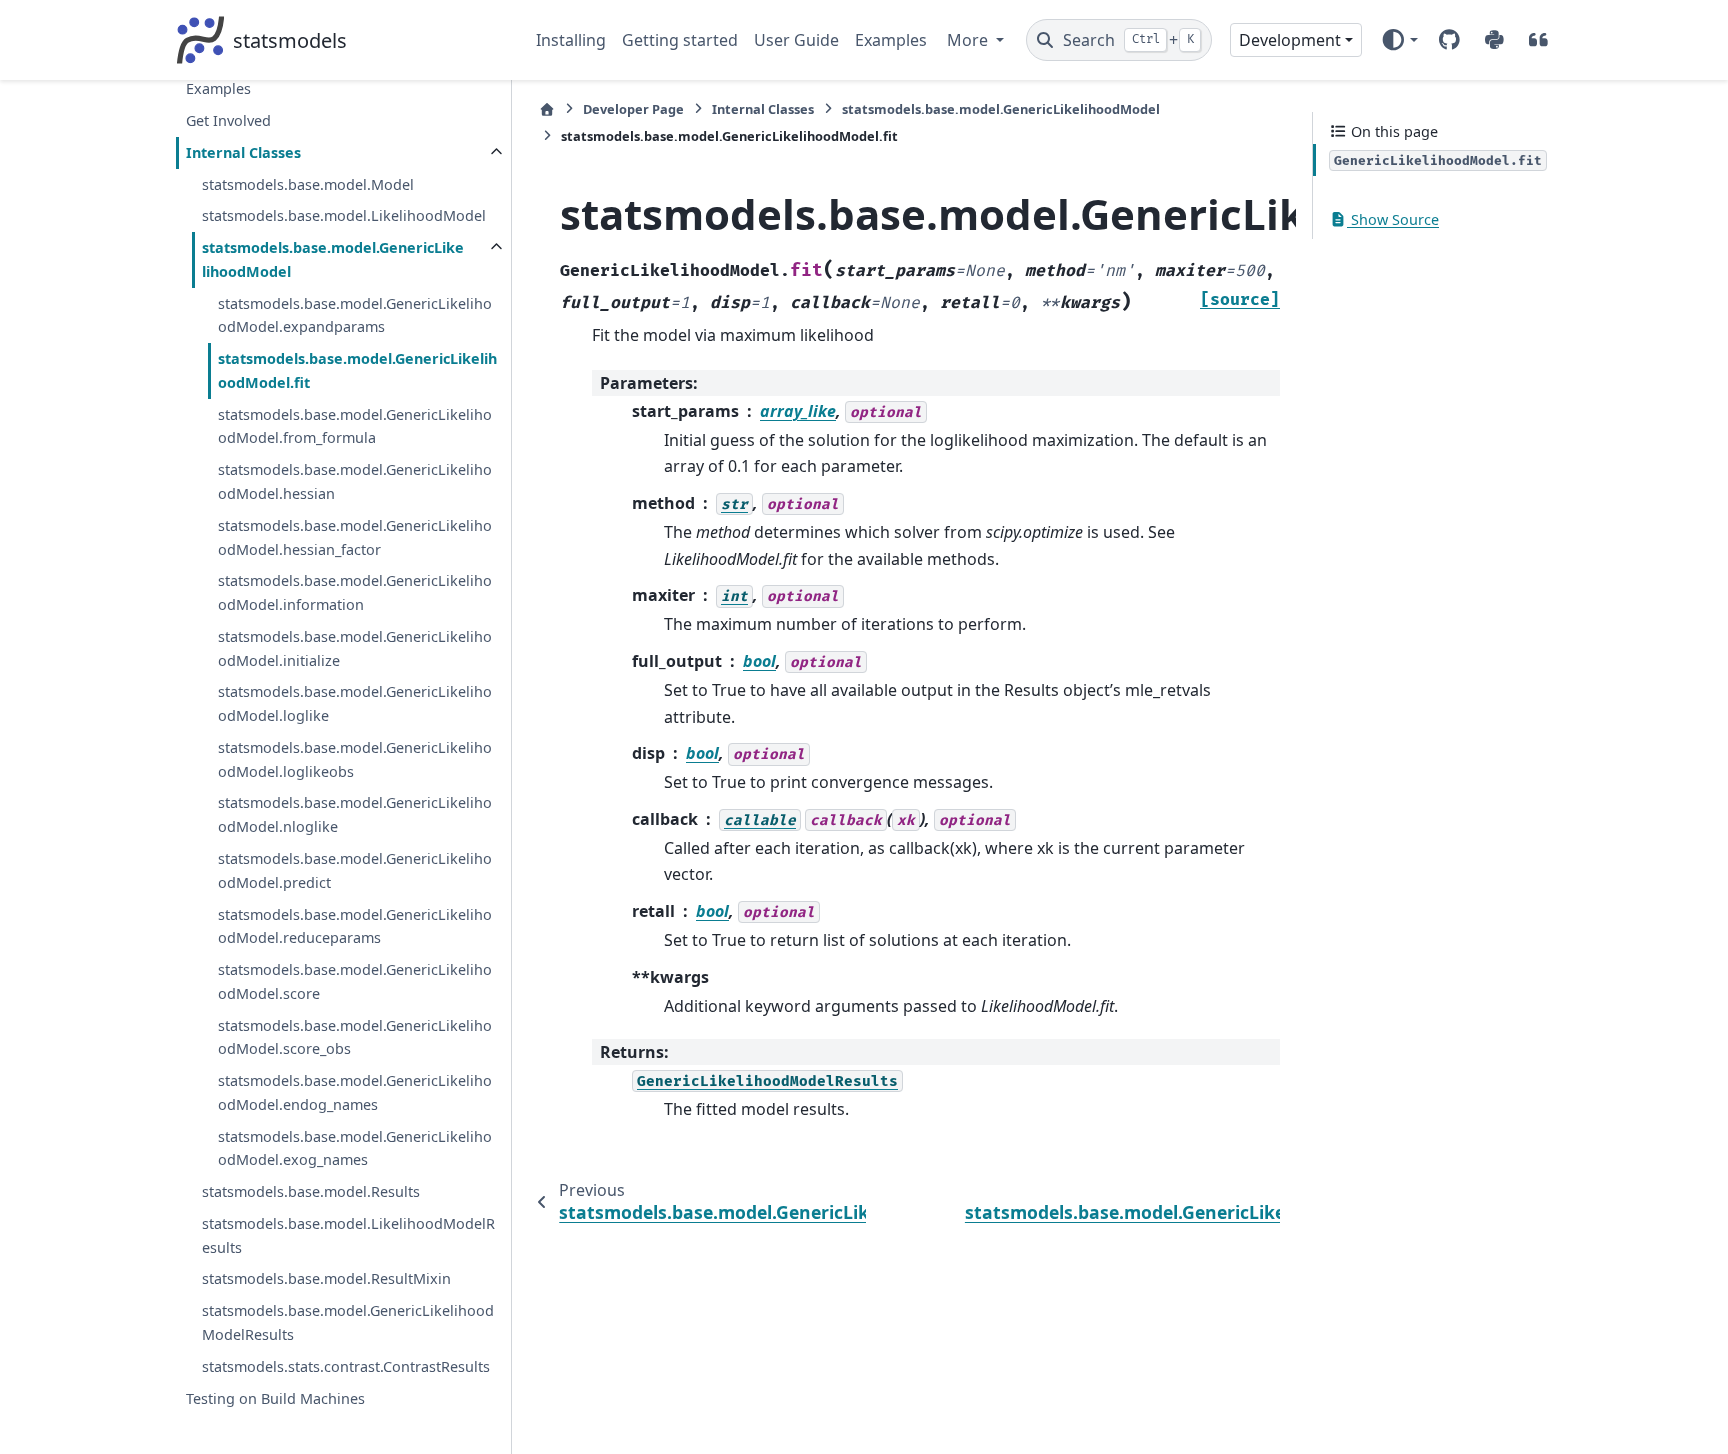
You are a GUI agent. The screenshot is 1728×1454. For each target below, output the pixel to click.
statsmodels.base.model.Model (308, 184)
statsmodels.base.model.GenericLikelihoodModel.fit (357, 370)
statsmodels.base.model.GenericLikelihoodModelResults (348, 1322)
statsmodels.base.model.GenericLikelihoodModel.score (355, 981)
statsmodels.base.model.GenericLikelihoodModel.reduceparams (355, 925)
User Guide (796, 40)
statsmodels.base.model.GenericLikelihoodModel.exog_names (355, 1148)
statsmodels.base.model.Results (311, 1191)
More (969, 40)
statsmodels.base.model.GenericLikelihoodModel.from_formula (355, 426)
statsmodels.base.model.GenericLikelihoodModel (333, 259)
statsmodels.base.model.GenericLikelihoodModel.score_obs (355, 1037)
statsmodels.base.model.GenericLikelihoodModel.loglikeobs (355, 759)
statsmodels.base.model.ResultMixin (326, 1278)
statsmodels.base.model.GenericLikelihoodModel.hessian (355, 481)
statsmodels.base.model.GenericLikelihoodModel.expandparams (355, 315)
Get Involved (228, 120)
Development (1290, 40)
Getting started (680, 40)
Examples (891, 40)
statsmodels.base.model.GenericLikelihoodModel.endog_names (355, 1092)
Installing (571, 40)
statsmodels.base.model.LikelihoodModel (344, 215)
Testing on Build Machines (275, 1397)
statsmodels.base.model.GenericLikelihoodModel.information (355, 592)
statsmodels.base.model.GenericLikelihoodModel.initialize (355, 648)
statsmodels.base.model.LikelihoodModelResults (348, 1235)
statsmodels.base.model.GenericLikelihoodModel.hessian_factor (355, 537)
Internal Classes (243, 152)
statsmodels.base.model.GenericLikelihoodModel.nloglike (355, 814)
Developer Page (633, 109)
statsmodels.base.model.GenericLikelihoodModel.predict (355, 870)
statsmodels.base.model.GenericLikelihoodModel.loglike (355, 703)
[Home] (547, 109)
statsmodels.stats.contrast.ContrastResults (346, 1366)
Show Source (1393, 219)
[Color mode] (1399, 40)
